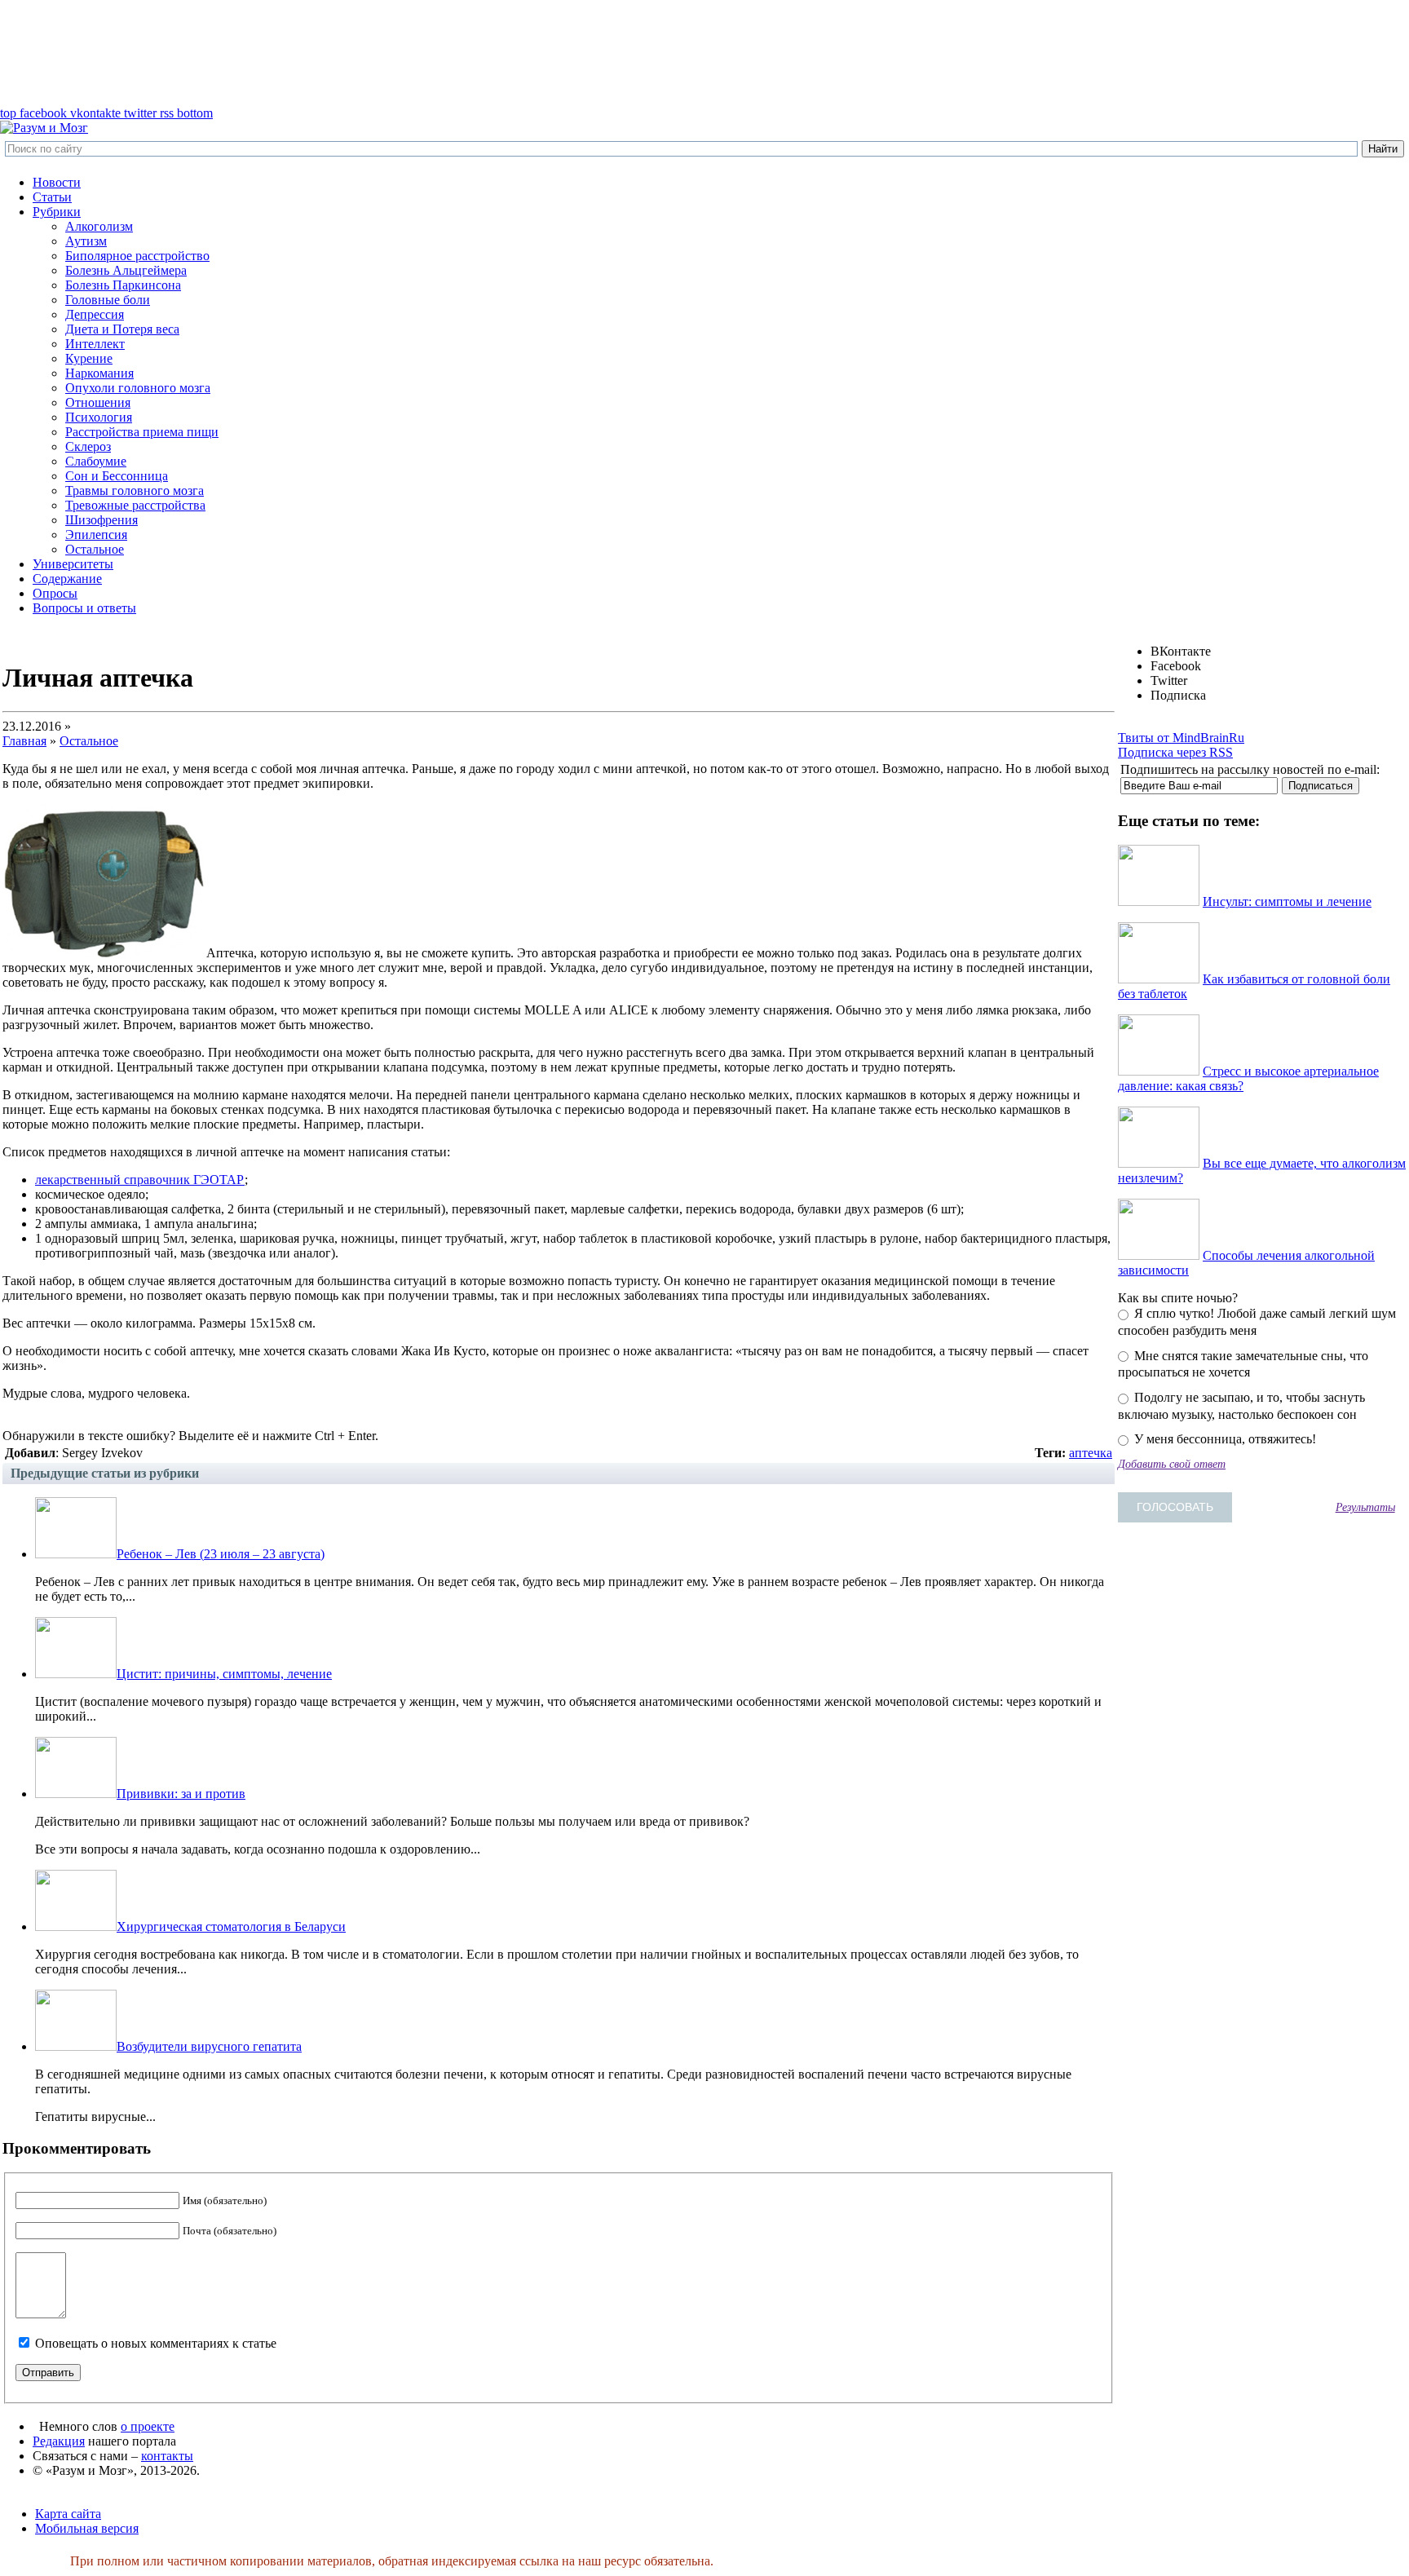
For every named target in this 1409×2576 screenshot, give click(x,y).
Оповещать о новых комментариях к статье (156, 2343)
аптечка (1091, 1453)
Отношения (98, 402)
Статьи (52, 197)
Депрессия (95, 314)
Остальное (95, 549)
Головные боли (108, 300)
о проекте (148, 2426)
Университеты (73, 564)
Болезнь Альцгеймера (126, 270)
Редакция (59, 2441)
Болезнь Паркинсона (123, 285)
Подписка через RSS (1175, 752)
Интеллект (95, 344)
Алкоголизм (99, 226)
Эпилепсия (96, 535)
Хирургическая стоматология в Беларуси (231, 1926)
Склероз (88, 446)
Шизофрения (102, 520)
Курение (89, 358)
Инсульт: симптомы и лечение (1287, 901)
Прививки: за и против (181, 1794)
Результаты (1365, 1507)
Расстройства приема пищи (142, 432)
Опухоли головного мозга (138, 388)
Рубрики (57, 212)
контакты (167, 2456)
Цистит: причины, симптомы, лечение (224, 1674)
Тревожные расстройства (135, 505)
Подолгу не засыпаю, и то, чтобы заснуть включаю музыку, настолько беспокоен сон (1241, 1406)
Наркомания (99, 373)
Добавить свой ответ (1172, 1464)
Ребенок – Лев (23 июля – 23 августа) (221, 1554)
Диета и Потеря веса (122, 329)
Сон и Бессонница (117, 476)
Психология (99, 417)
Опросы (55, 593)
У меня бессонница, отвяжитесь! (1223, 1439)
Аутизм (86, 241)
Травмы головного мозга (135, 490)
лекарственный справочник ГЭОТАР (140, 1180)
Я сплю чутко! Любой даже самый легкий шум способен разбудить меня (1257, 1322)
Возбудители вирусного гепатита (209, 2046)
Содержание (67, 579)
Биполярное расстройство (137, 256)
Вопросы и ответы (84, 608)
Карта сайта (68, 2514)
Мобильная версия (87, 2528)
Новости (57, 182)
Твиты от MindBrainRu (1181, 738)
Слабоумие (96, 461)
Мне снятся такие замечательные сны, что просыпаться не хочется (1243, 1364)
